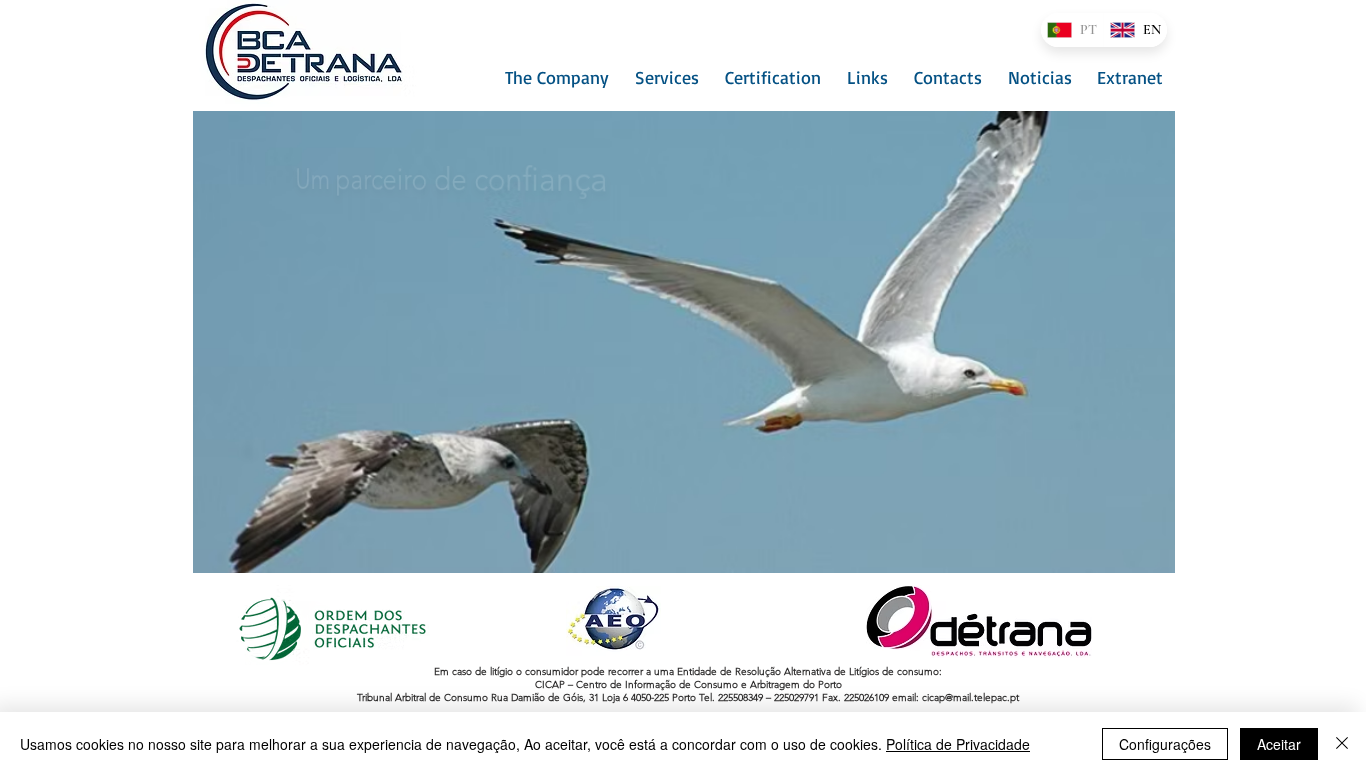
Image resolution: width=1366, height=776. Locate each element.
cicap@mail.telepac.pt (970, 697)
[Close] (1342, 744)
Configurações (1165, 744)
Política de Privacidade (958, 744)
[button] (554, 77)
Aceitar (1279, 744)
